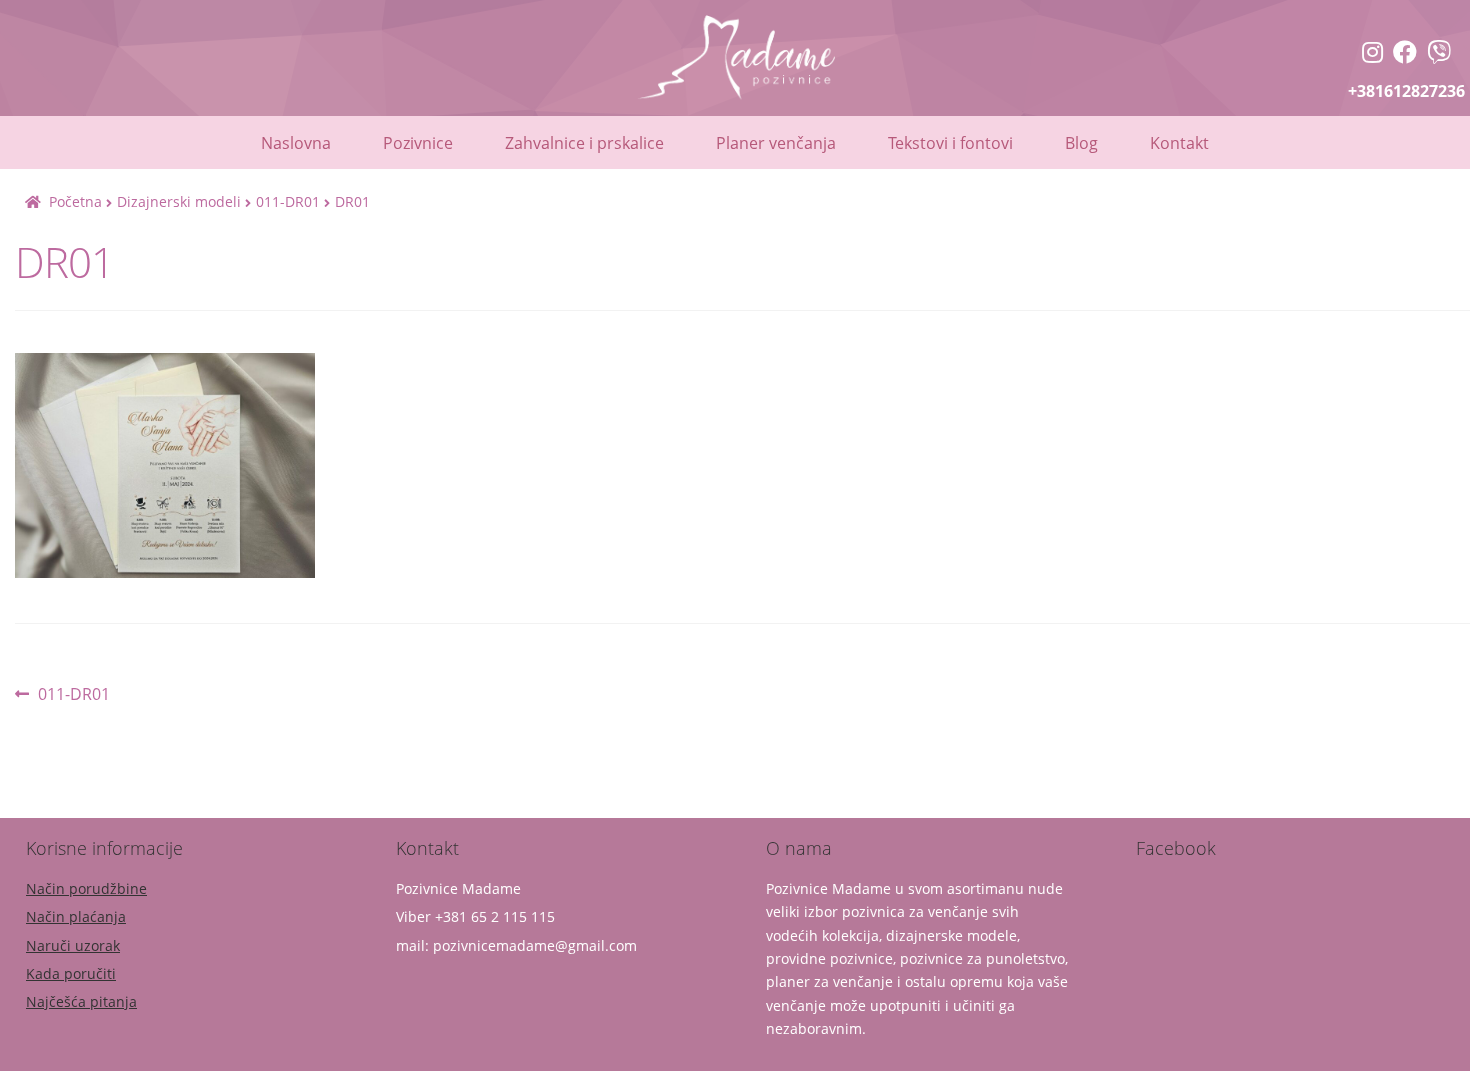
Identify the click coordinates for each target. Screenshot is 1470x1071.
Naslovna (296, 143)
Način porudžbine (86, 888)
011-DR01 (288, 201)
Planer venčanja (776, 143)
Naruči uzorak (73, 945)
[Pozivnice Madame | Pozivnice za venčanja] (1372, 54)
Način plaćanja (76, 916)
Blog (1081, 143)
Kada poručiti (71, 973)
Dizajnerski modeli (179, 201)
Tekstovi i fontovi (950, 143)
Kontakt (1179, 143)
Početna (75, 201)
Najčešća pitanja (81, 1001)
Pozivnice (418, 143)
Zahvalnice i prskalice (584, 143)
